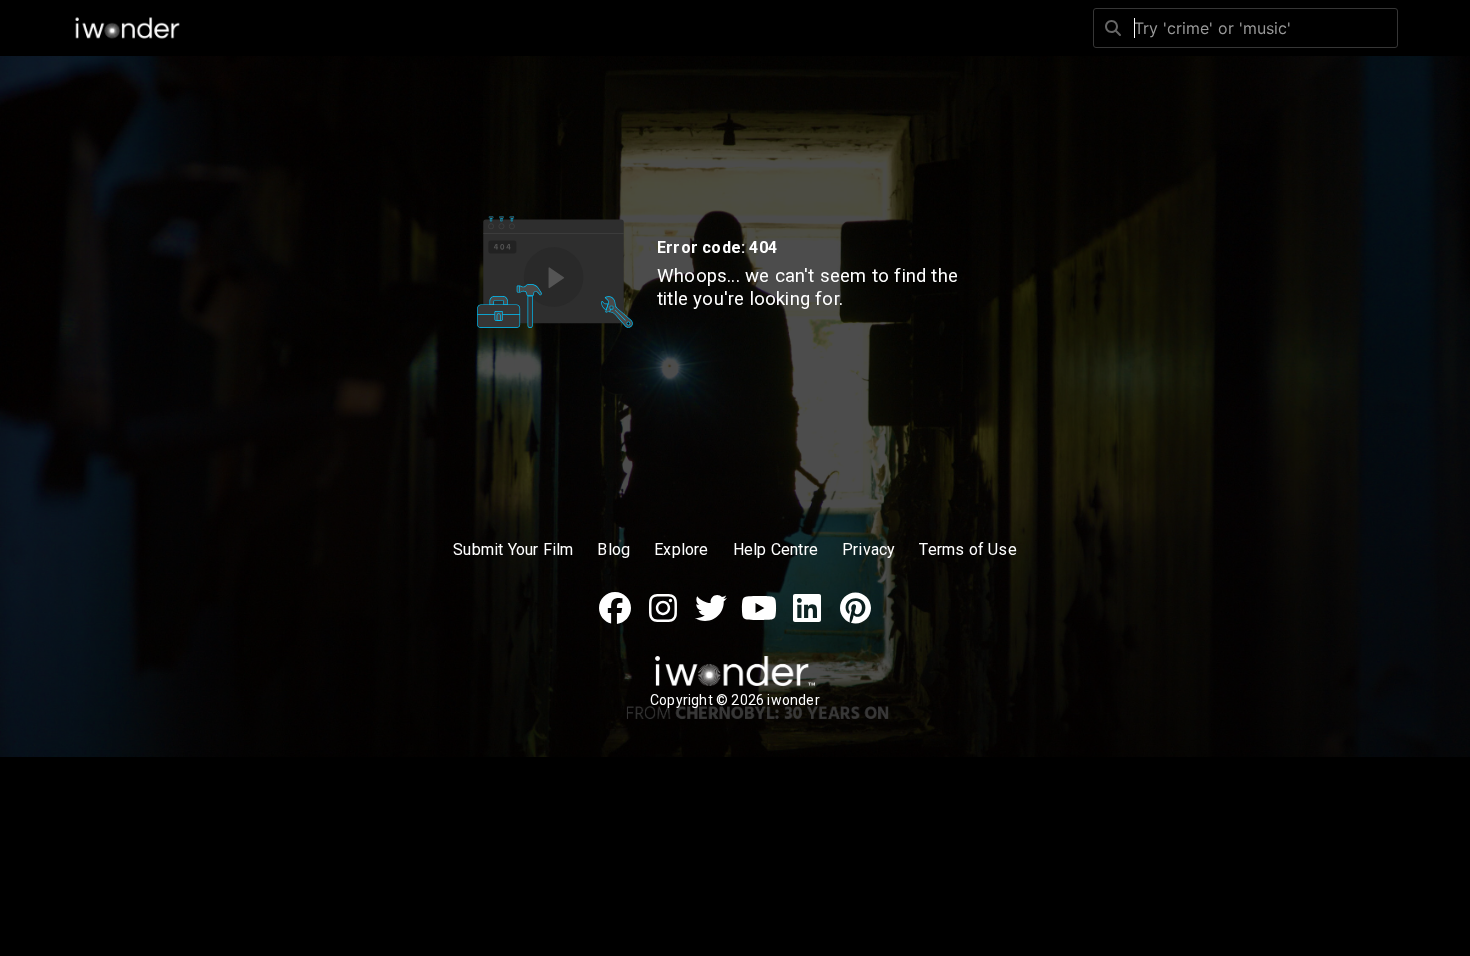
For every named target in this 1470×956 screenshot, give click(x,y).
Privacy (868, 549)
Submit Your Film (513, 549)
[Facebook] (615, 618)
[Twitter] (711, 618)
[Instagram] (663, 618)
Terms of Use (967, 549)
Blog (613, 549)
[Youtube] (759, 618)
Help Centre (775, 549)
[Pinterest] (855, 618)
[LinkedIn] (807, 618)
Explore (681, 549)
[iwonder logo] (128, 28)
